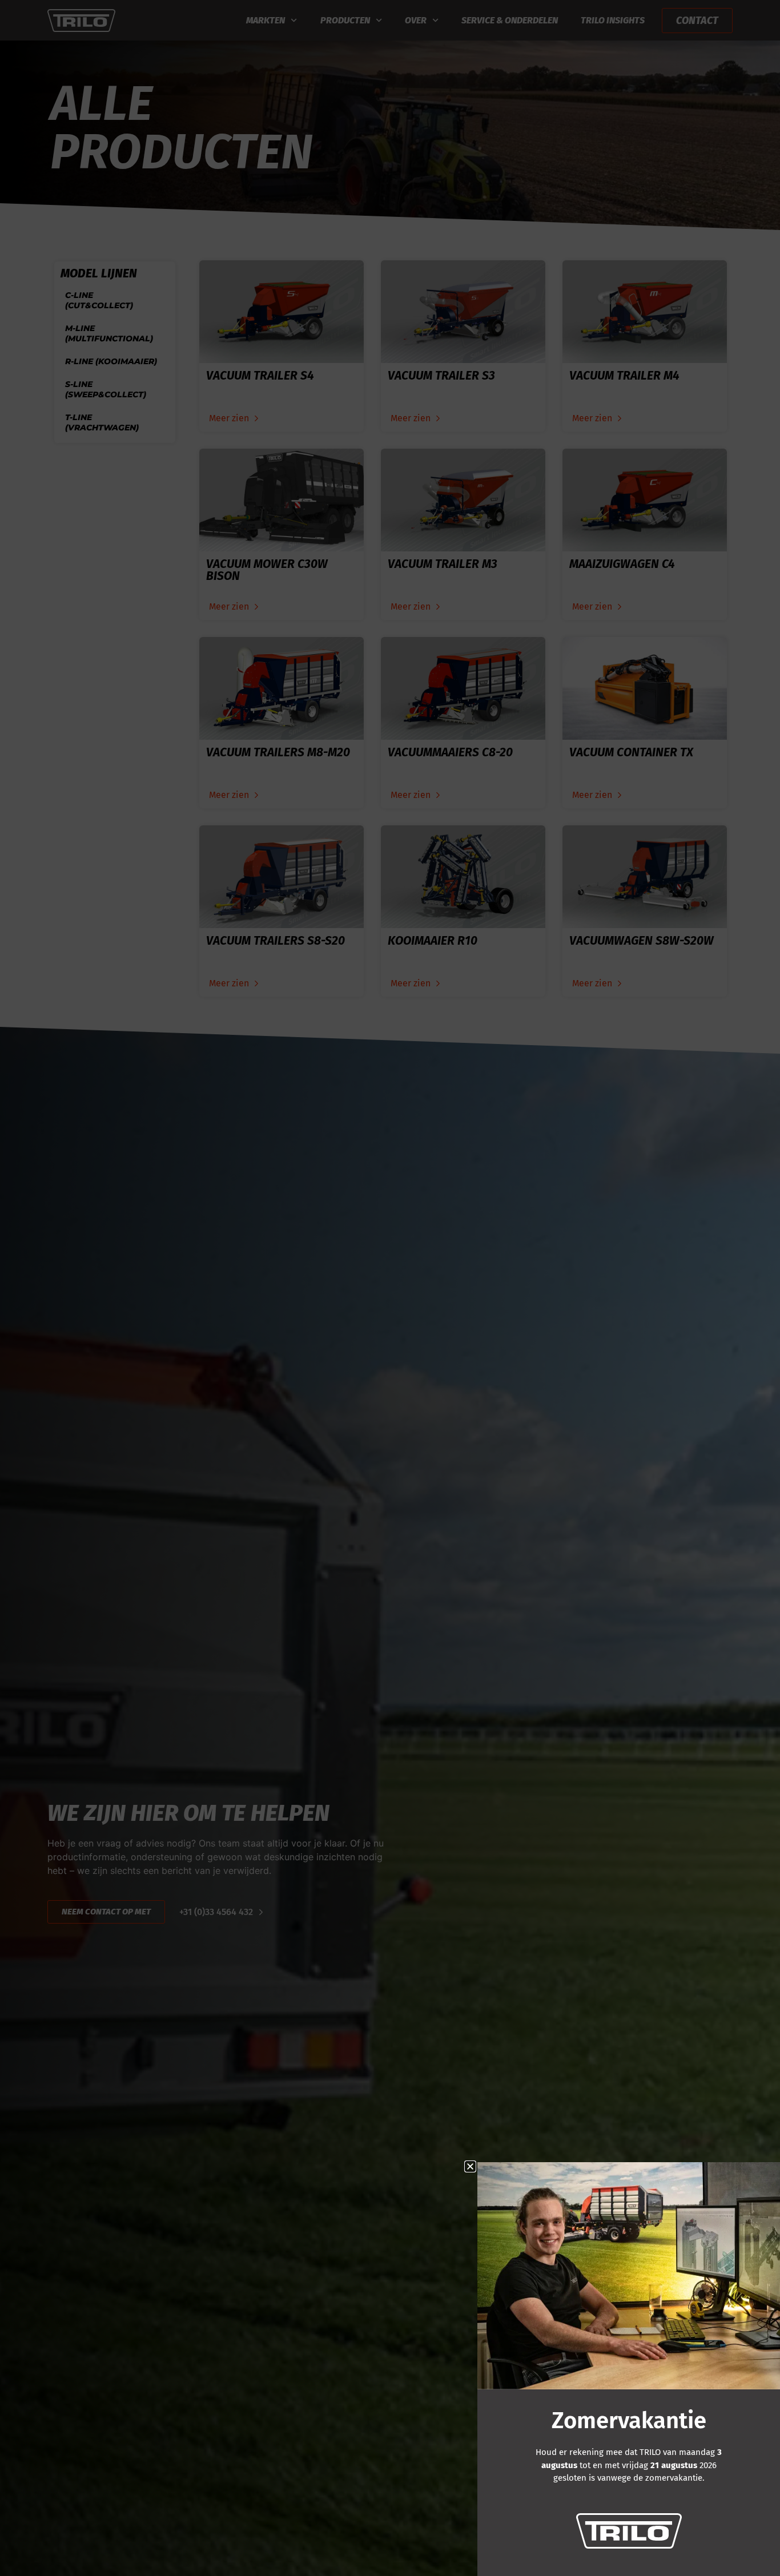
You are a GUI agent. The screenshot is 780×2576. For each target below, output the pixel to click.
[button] (470, 2166)
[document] (390, 1288)
